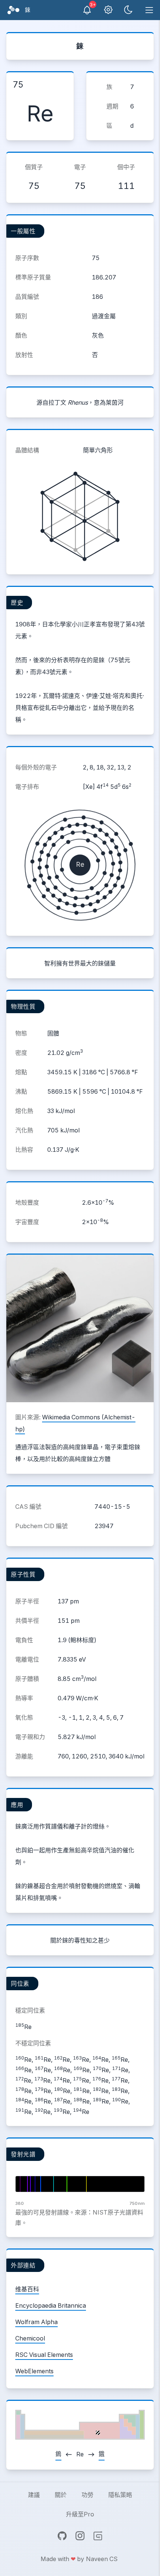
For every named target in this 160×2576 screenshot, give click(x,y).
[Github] (62, 2536)
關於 (61, 2495)
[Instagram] (80, 2536)
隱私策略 (120, 2495)
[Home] (13, 10)
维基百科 (27, 2289)
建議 (34, 2495)
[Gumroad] (98, 2536)
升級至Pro (80, 2514)
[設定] (108, 10)
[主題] (128, 10)
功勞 (87, 2495)
